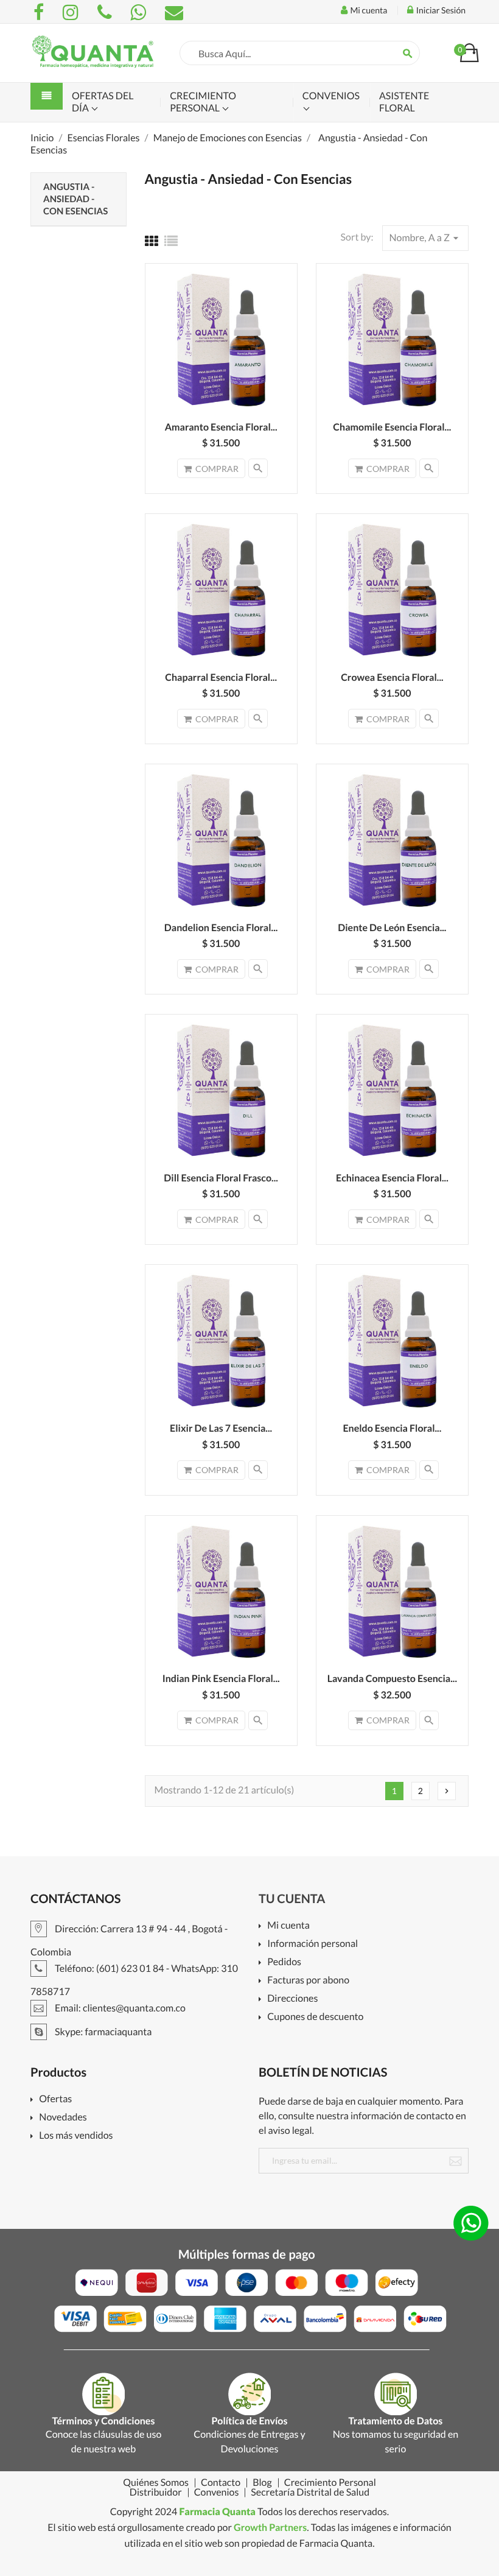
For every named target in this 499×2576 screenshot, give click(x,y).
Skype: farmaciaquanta (102, 2032)
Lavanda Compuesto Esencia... (392, 1679)
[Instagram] (72, 12)
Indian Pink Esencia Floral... (221, 1679)
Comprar (217, 469)
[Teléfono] (106, 12)
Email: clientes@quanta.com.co (119, 2008)
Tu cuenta (292, 1899)
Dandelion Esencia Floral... (221, 928)
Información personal (312, 1944)
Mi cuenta (288, 1926)
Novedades (63, 2118)
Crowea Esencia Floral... (392, 677)
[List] (171, 241)
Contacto (221, 2483)
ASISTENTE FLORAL (404, 102)
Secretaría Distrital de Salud (310, 2493)
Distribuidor (156, 2493)
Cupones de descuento (315, 2017)
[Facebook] (40, 12)
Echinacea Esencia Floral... (392, 1178)
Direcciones (292, 1999)
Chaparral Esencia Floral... (221, 677)
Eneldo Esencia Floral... (392, 1428)
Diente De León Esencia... (392, 928)
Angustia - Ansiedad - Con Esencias (75, 199)
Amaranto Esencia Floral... (221, 427)
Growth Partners (270, 2528)
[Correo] (174, 12)
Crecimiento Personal (203, 102)
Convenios (331, 96)
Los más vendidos (76, 2136)
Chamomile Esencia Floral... (392, 427)
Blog (262, 2483)
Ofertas (55, 2099)
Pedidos (284, 1962)
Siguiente (447, 1791)
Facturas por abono (308, 1981)
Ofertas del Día (103, 102)
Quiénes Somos (156, 2483)
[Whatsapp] (140, 12)
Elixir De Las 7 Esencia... (221, 1428)
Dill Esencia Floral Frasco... (221, 1178)
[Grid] (152, 241)
